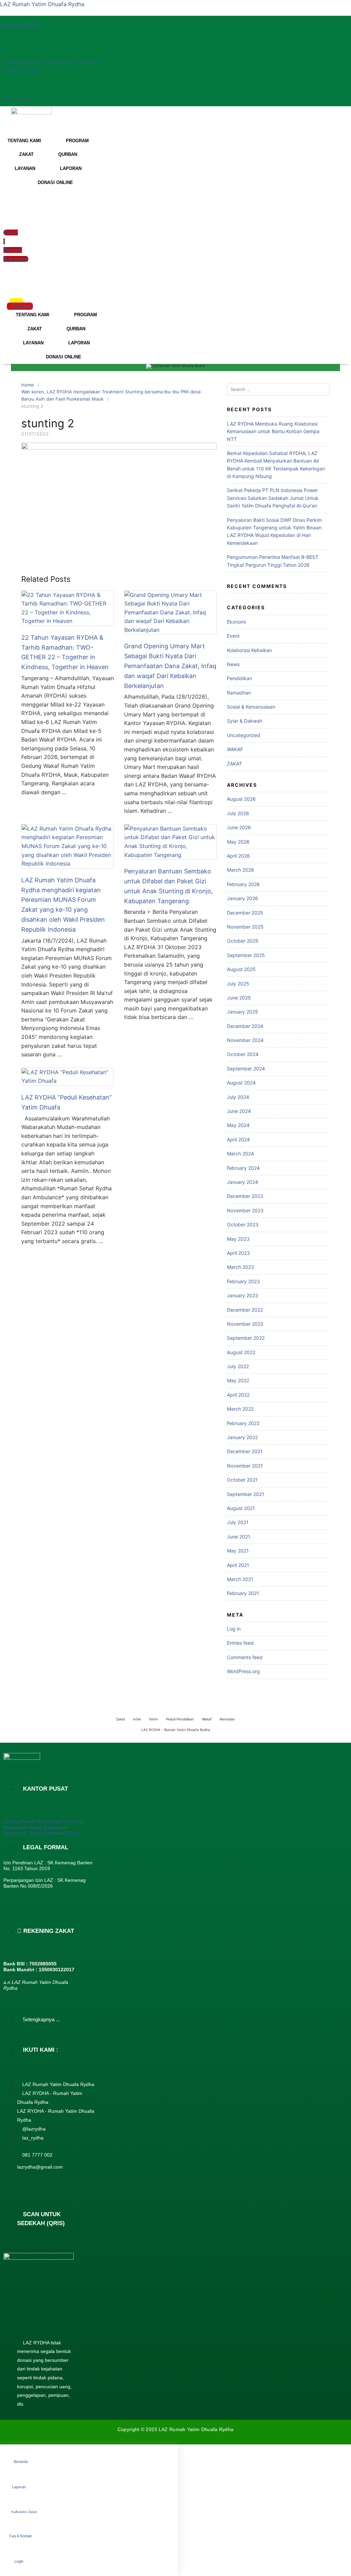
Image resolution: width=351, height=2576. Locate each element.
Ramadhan (239, 693)
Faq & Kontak (21, 2536)
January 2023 (243, 1295)
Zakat (120, 1719)
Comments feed (245, 1657)
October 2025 (243, 941)
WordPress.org (243, 1671)
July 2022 (238, 1366)
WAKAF (235, 749)
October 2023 (243, 1224)
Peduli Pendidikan (180, 1719)
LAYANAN (25, 168)
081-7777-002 (17, 99)
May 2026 (238, 842)
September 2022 (246, 1338)
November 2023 (245, 1210)
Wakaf (207, 1719)
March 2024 (240, 1154)
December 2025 (245, 913)
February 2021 (243, 1593)
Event (233, 636)
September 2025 (246, 955)
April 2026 (238, 856)
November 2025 (245, 927)
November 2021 (245, 1466)
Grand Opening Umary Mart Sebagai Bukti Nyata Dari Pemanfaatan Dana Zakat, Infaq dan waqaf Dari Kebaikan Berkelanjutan (170, 666)
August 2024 (241, 1083)
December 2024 (245, 1026)
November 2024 (245, 1040)
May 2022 (238, 1380)
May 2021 (238, 1551)
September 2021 (246, 1494)
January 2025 (243, 1012)
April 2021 (238, 1565)
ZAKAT (26, 154)
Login (19, 2561)
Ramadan (227, 1719)
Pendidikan (239, 678)
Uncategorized (244, 735)
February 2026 (243, 884)
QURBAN (68, 154)
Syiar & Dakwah (245, 721)
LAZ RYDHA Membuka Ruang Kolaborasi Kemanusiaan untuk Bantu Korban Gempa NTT (273, 431)
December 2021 (245, 1451)
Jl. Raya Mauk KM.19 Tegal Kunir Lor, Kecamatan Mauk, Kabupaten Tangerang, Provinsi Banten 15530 (44, 1827)
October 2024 (243, 1054)
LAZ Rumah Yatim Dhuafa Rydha (42, 4)
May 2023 (238, 1239)
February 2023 (243, 1281)
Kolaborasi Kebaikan (249, 650)
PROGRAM (77, 141)
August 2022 (241, 1352)
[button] (8, 283)
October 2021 (242, 1480)
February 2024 (243, 1168)
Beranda (21, 2462)
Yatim (153, 1719)
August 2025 (241, 969)
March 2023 (240, 1267)
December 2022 (245, 1310)
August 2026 (241, 799)
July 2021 (238, 1522)
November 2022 (245, 1324)
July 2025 (238, 984)
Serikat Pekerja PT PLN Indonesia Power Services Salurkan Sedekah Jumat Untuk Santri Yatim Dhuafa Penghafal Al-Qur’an (273, 498)
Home (28, 385)
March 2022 (240, 1409)
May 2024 (238, 1125)
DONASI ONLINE (55, 182)
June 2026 (239, 827)
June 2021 (239, 1537)
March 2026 (240, 870)
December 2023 (245, 1196)
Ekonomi (236, 622)
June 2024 (239, 1111)
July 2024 (238, 1097)
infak (137, 1719)
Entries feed (240, 1643)
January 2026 (243, 898)
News (233, 664)
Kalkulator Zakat (24, 2512)
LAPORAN (71, 168)
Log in (234, 1629)
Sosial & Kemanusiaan (251, 707)
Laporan (19, 2487)
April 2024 (238, 1139)
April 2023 (238, 1253)
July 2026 (238, 813)
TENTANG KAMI (24, 141)
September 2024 (246, 1069)
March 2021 (240, 1579)
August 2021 (241, 1508)
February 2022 (243, 1423)
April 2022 (238, 1395)
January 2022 (242, 1437)
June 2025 (239, 998)
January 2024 (243, 1182)
